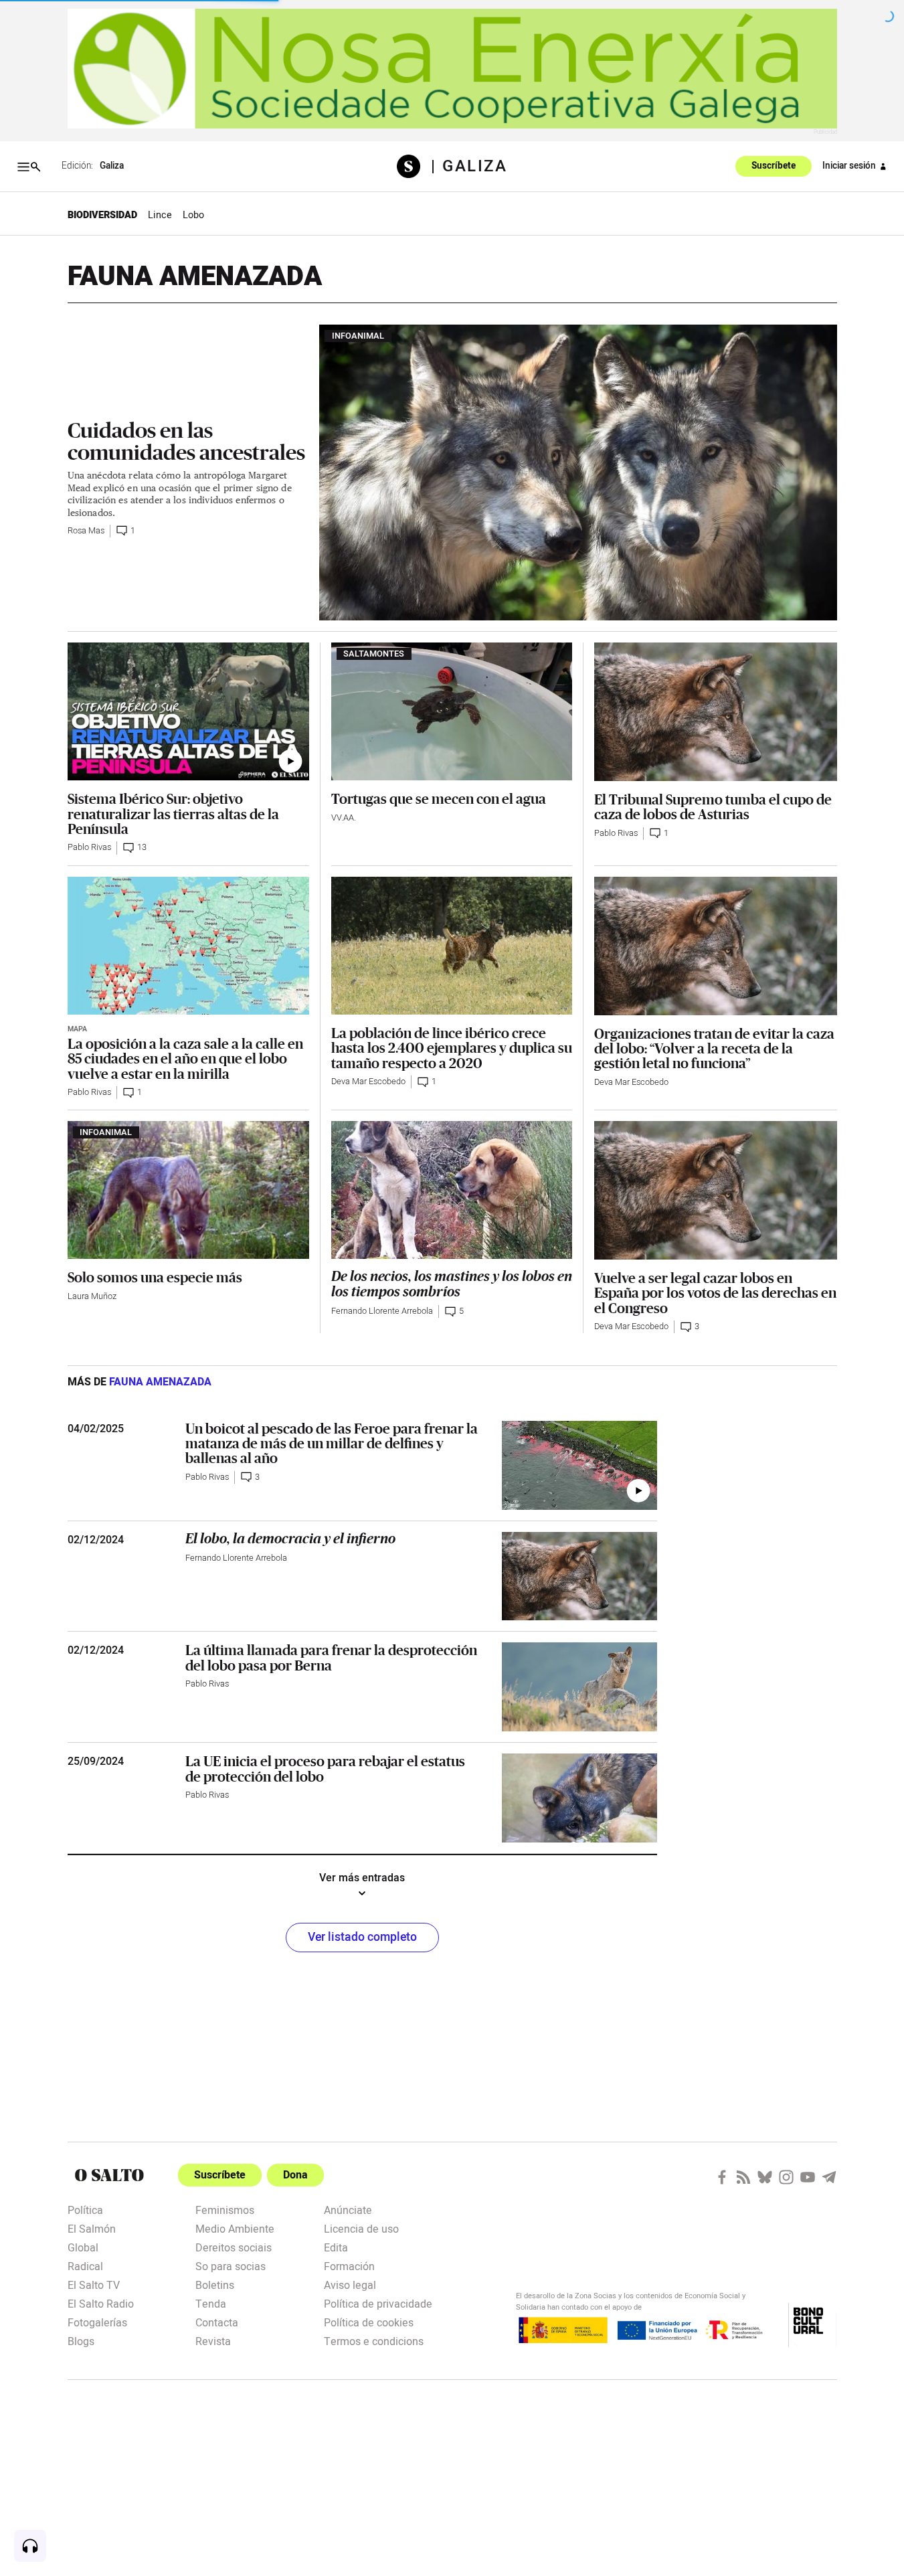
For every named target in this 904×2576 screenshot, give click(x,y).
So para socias (231, 2265)
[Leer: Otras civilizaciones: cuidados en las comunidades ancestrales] (578, 473)
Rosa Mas (86, 531)
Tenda (211, 2303)
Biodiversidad (102, 215)
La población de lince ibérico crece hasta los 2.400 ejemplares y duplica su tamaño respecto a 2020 (452, 1048)
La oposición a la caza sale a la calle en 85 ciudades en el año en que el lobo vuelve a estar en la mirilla (185, 1058)
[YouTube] (808, 2177)
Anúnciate (348, 2209)
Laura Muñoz (92, 1296)
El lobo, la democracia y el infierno (290, 1539)
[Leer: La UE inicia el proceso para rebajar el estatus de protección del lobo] (579, 1798)
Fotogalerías (97, 2322)
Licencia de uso (361, 2228)
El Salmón (92, 2228)
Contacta (217, 2322)
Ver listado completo (362, 1937)
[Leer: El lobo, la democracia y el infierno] (579, 1576)
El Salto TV (94, 2284)
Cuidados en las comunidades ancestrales (186, 441)
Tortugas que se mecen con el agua (439, 798)
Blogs (81, 2340)
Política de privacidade (378, 2303)
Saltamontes (374, 654)
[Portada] (414, 166)
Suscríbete (774, 167)
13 (142, 847)
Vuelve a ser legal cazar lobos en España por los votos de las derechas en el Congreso (715, 1293)
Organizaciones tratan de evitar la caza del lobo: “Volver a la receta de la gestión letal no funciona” (714, 1048)
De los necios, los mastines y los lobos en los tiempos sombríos (452, 1284)
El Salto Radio (101, 2303)
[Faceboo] (722, 2177)
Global (83, 2247)
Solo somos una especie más (155, 1277)
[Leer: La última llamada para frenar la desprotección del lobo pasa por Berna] (579, 1687)
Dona (295, 2175)
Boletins (215, 2284)
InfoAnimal (358, 336)
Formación (349, 2265)
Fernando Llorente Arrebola (382, 1311)
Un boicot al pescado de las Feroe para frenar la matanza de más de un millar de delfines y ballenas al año (332, 1443)
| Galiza (469, 167)
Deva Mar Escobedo (368, 1082)
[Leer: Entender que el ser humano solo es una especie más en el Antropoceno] (188, 1190)
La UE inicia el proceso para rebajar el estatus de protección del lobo (325, 1768)
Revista (213, 2340)
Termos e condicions (374, 2340)
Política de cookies (369, 2322)
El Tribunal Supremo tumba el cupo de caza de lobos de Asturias (713, 806)
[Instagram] (786, 2177)
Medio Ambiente (235, 2228)
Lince (160, 215)
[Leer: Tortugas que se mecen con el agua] (452, 711)
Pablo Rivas (89, 847)
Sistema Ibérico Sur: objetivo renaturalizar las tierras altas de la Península (173, 813)
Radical (85, 2265)
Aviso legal (350, 2284)
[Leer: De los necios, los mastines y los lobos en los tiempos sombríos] (452, 1190)
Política (85, 2209)
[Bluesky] (765, 2177)
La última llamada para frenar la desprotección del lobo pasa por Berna (331, 1657)
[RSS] (743, 2177)
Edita (336, 2247)
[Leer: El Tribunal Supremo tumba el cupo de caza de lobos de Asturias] (715, 712)
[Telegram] (829, 2177)
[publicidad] (452, 69)
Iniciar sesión (849, 166)
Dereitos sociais (234, 2247)
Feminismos (225, 2209)
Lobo (193, 215)
